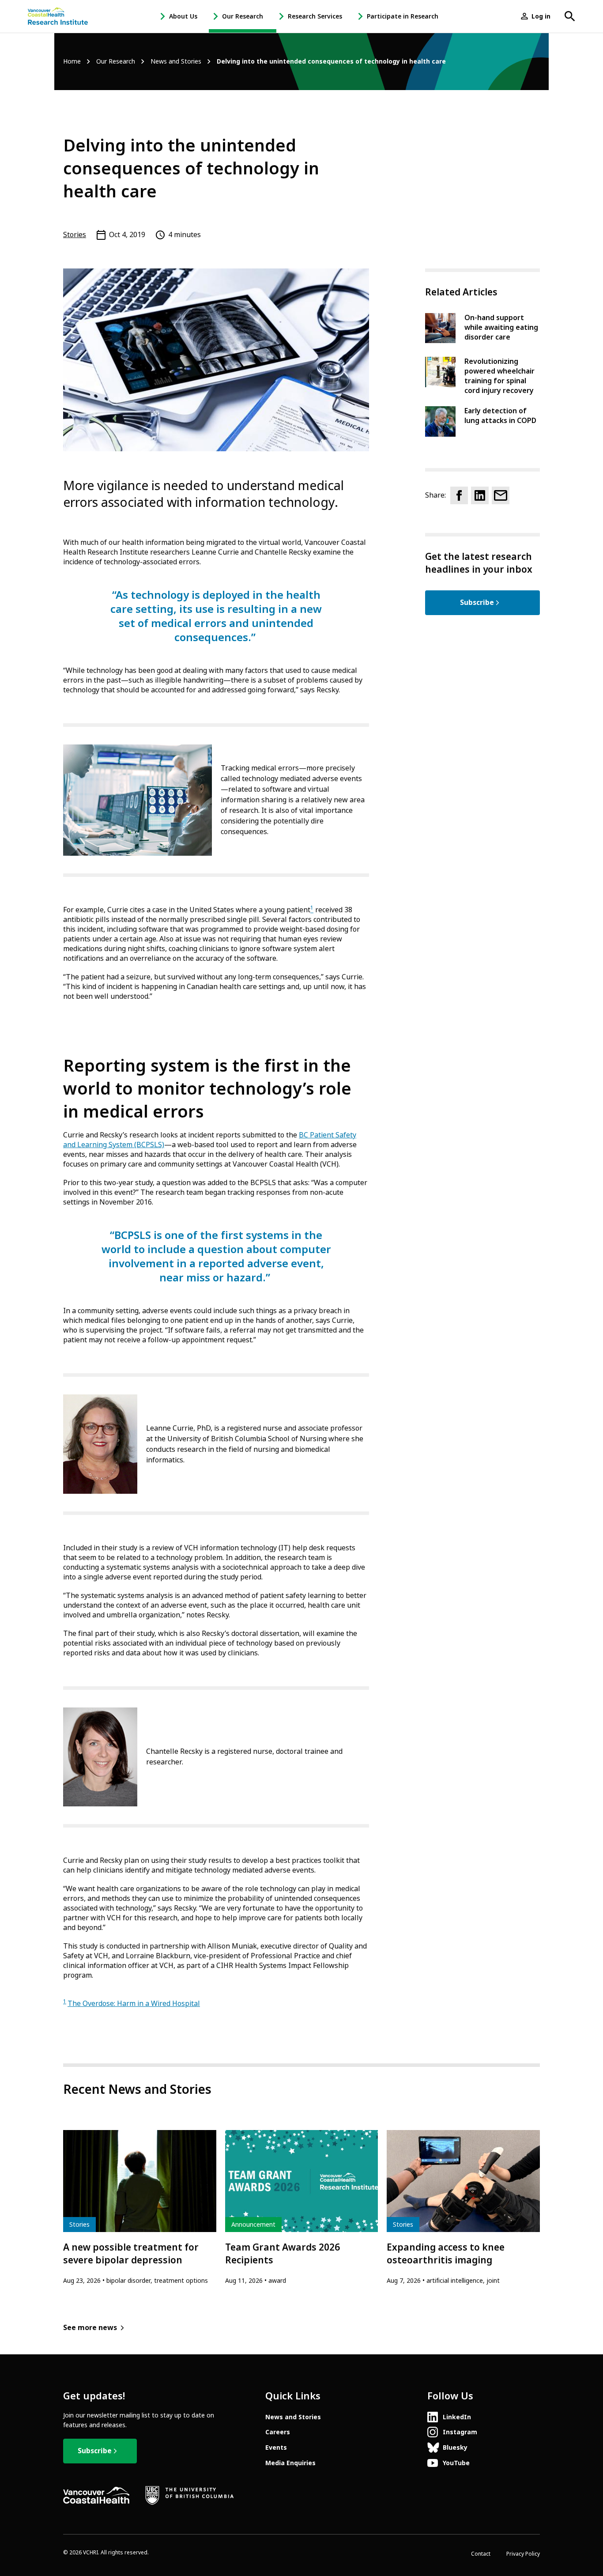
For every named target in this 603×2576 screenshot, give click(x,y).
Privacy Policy (523, 2554)
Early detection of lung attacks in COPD (500, 416)
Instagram (460, 2432)
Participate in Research (403, 16)
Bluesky (455, 2448)
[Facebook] (459, 495)
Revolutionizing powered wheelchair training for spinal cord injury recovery (499, 376)
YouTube (456, 2463)
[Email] (501, 495)
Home (72, 62)
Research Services (315, 16)
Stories (75, 235)
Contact (481, 2554)
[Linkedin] (480, 495)
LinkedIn (457, 2417)
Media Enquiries (290, 2463)
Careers (278, 2432)
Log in (541, 16)
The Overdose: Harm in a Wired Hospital (134, 2004)
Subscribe (477, 602)
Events (276, 2448)
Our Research (243, 16)
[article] (140, 2208)
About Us (183, 16)
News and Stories (176, 62)
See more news (90, 2328)
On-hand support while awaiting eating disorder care (501, 327)
